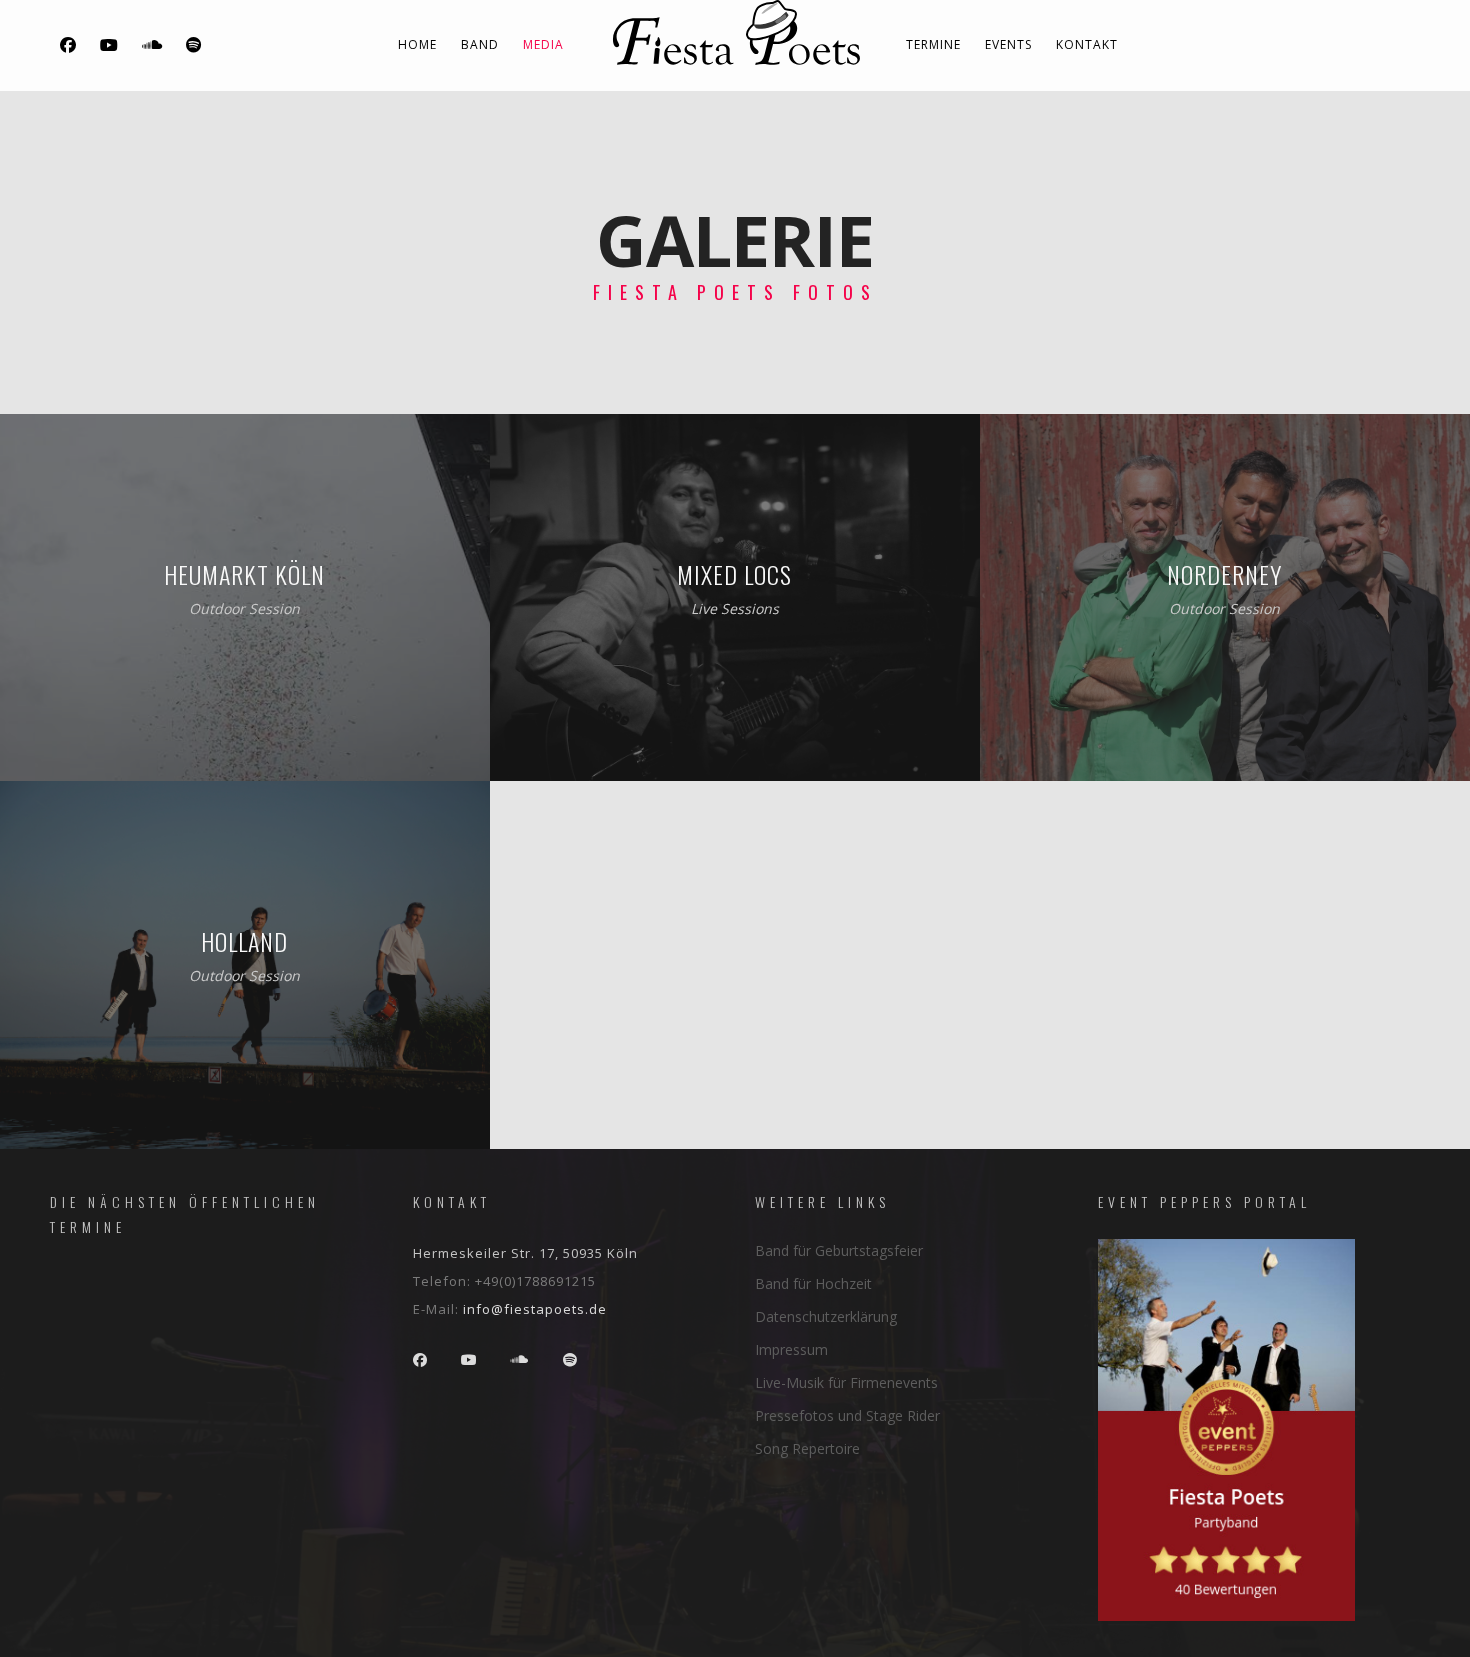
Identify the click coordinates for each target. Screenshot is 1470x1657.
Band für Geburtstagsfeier (839, 1250)
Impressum (791, 1349)
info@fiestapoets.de (535, 1309)
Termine (933, 44)
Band (480, 44)
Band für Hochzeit (813, 1283)
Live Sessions (735, 608)
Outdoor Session (244, 608)
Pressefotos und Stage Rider (847, 1415)
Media (543, 44)
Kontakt (1087, 44)
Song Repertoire (807, 1448)
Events (1008, 44)
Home (417, 44)
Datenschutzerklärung (826, 1316)
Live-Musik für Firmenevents (846, 1382)
